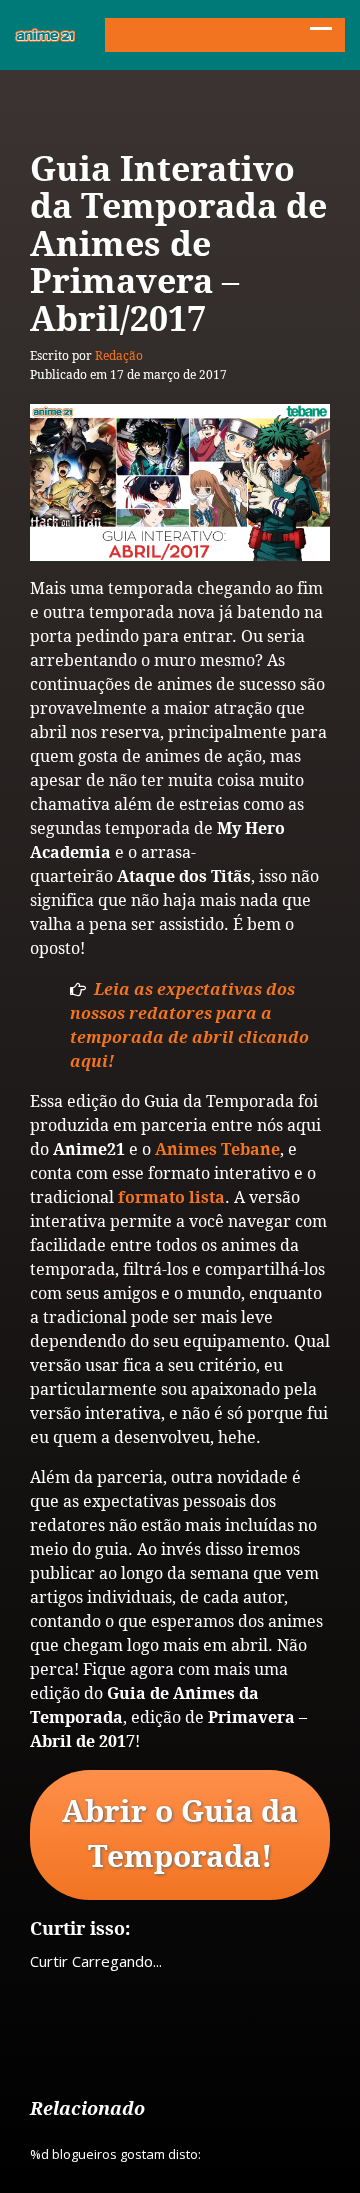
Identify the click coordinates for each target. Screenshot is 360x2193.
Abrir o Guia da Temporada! (180, 1834)
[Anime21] (45, 35)
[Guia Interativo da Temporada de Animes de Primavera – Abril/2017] (180, 482)
